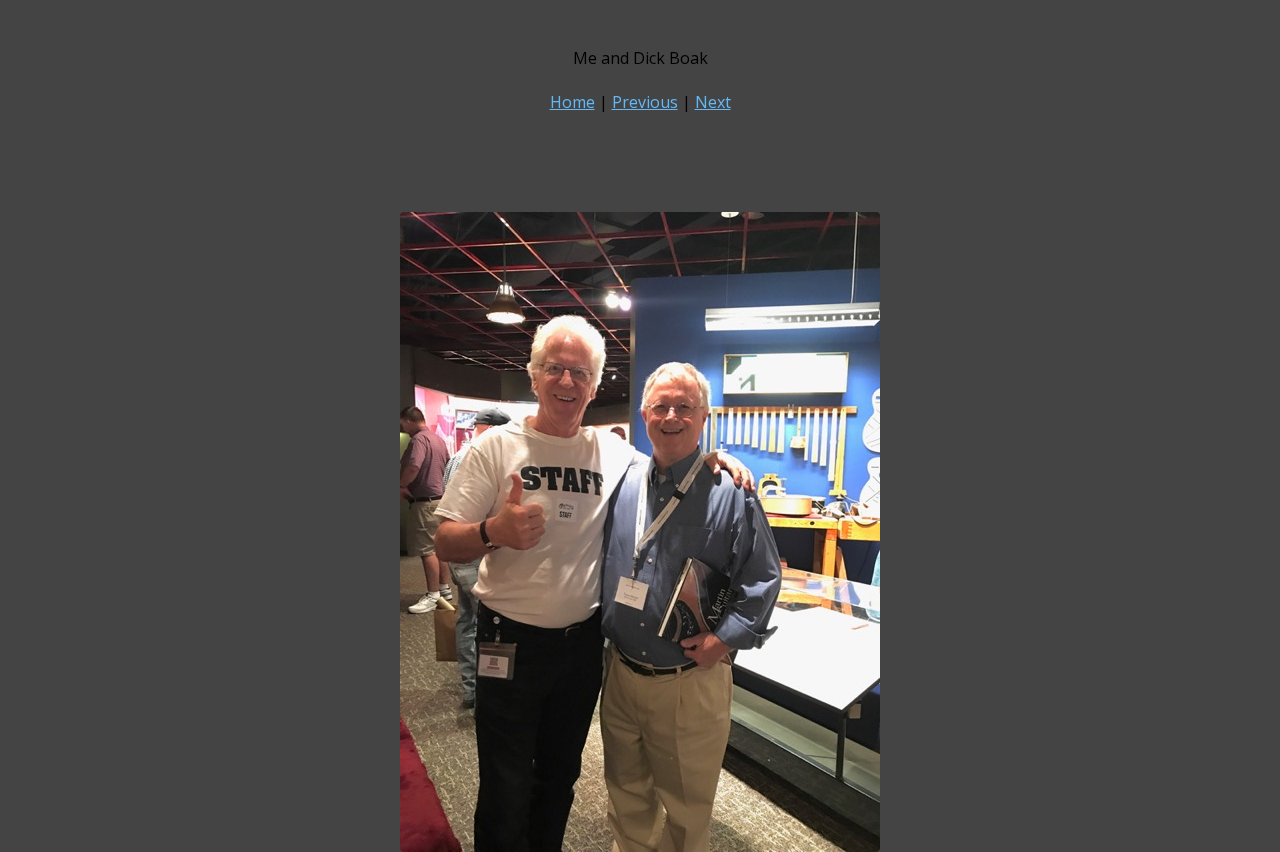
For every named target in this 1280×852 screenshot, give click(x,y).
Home (572, 102)
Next (713, 102)
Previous (645, 102)
